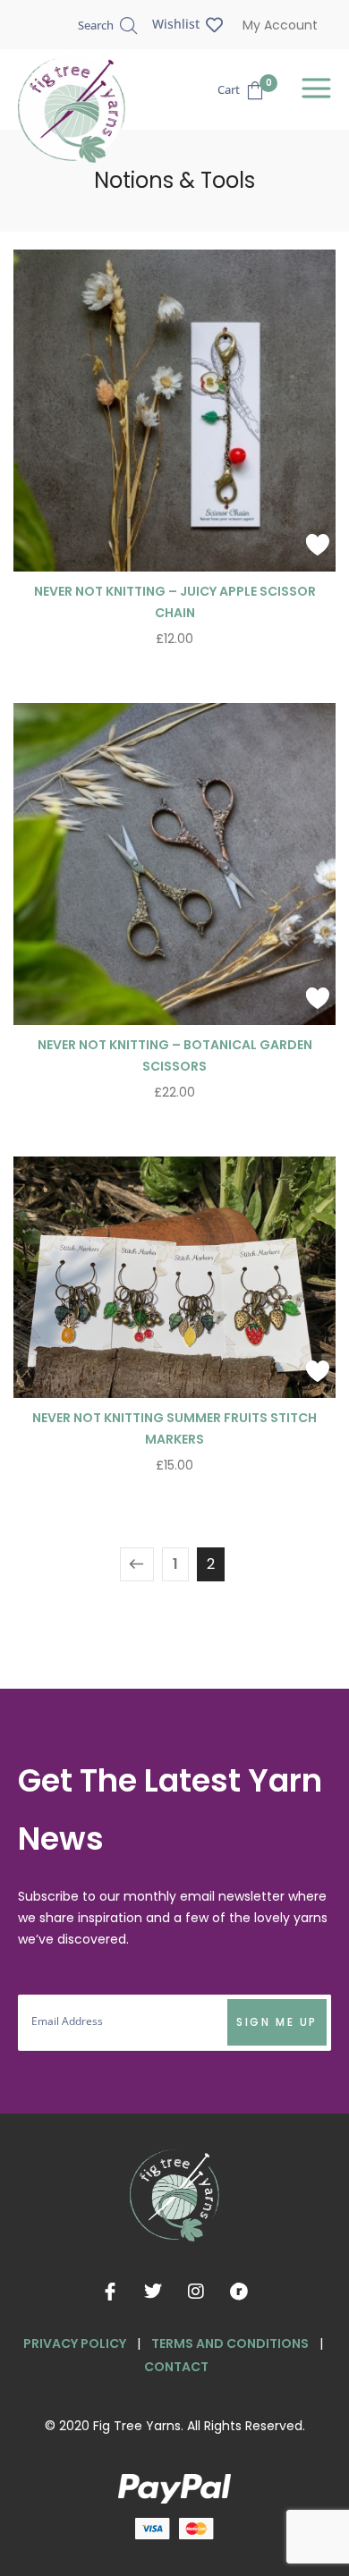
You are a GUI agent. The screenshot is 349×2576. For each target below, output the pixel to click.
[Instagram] (196, 2292)
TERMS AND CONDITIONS (230, 2343)
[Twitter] (153, 2292)
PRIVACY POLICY (75, 2343)
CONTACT (176, 2367)
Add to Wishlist (318, 545)
